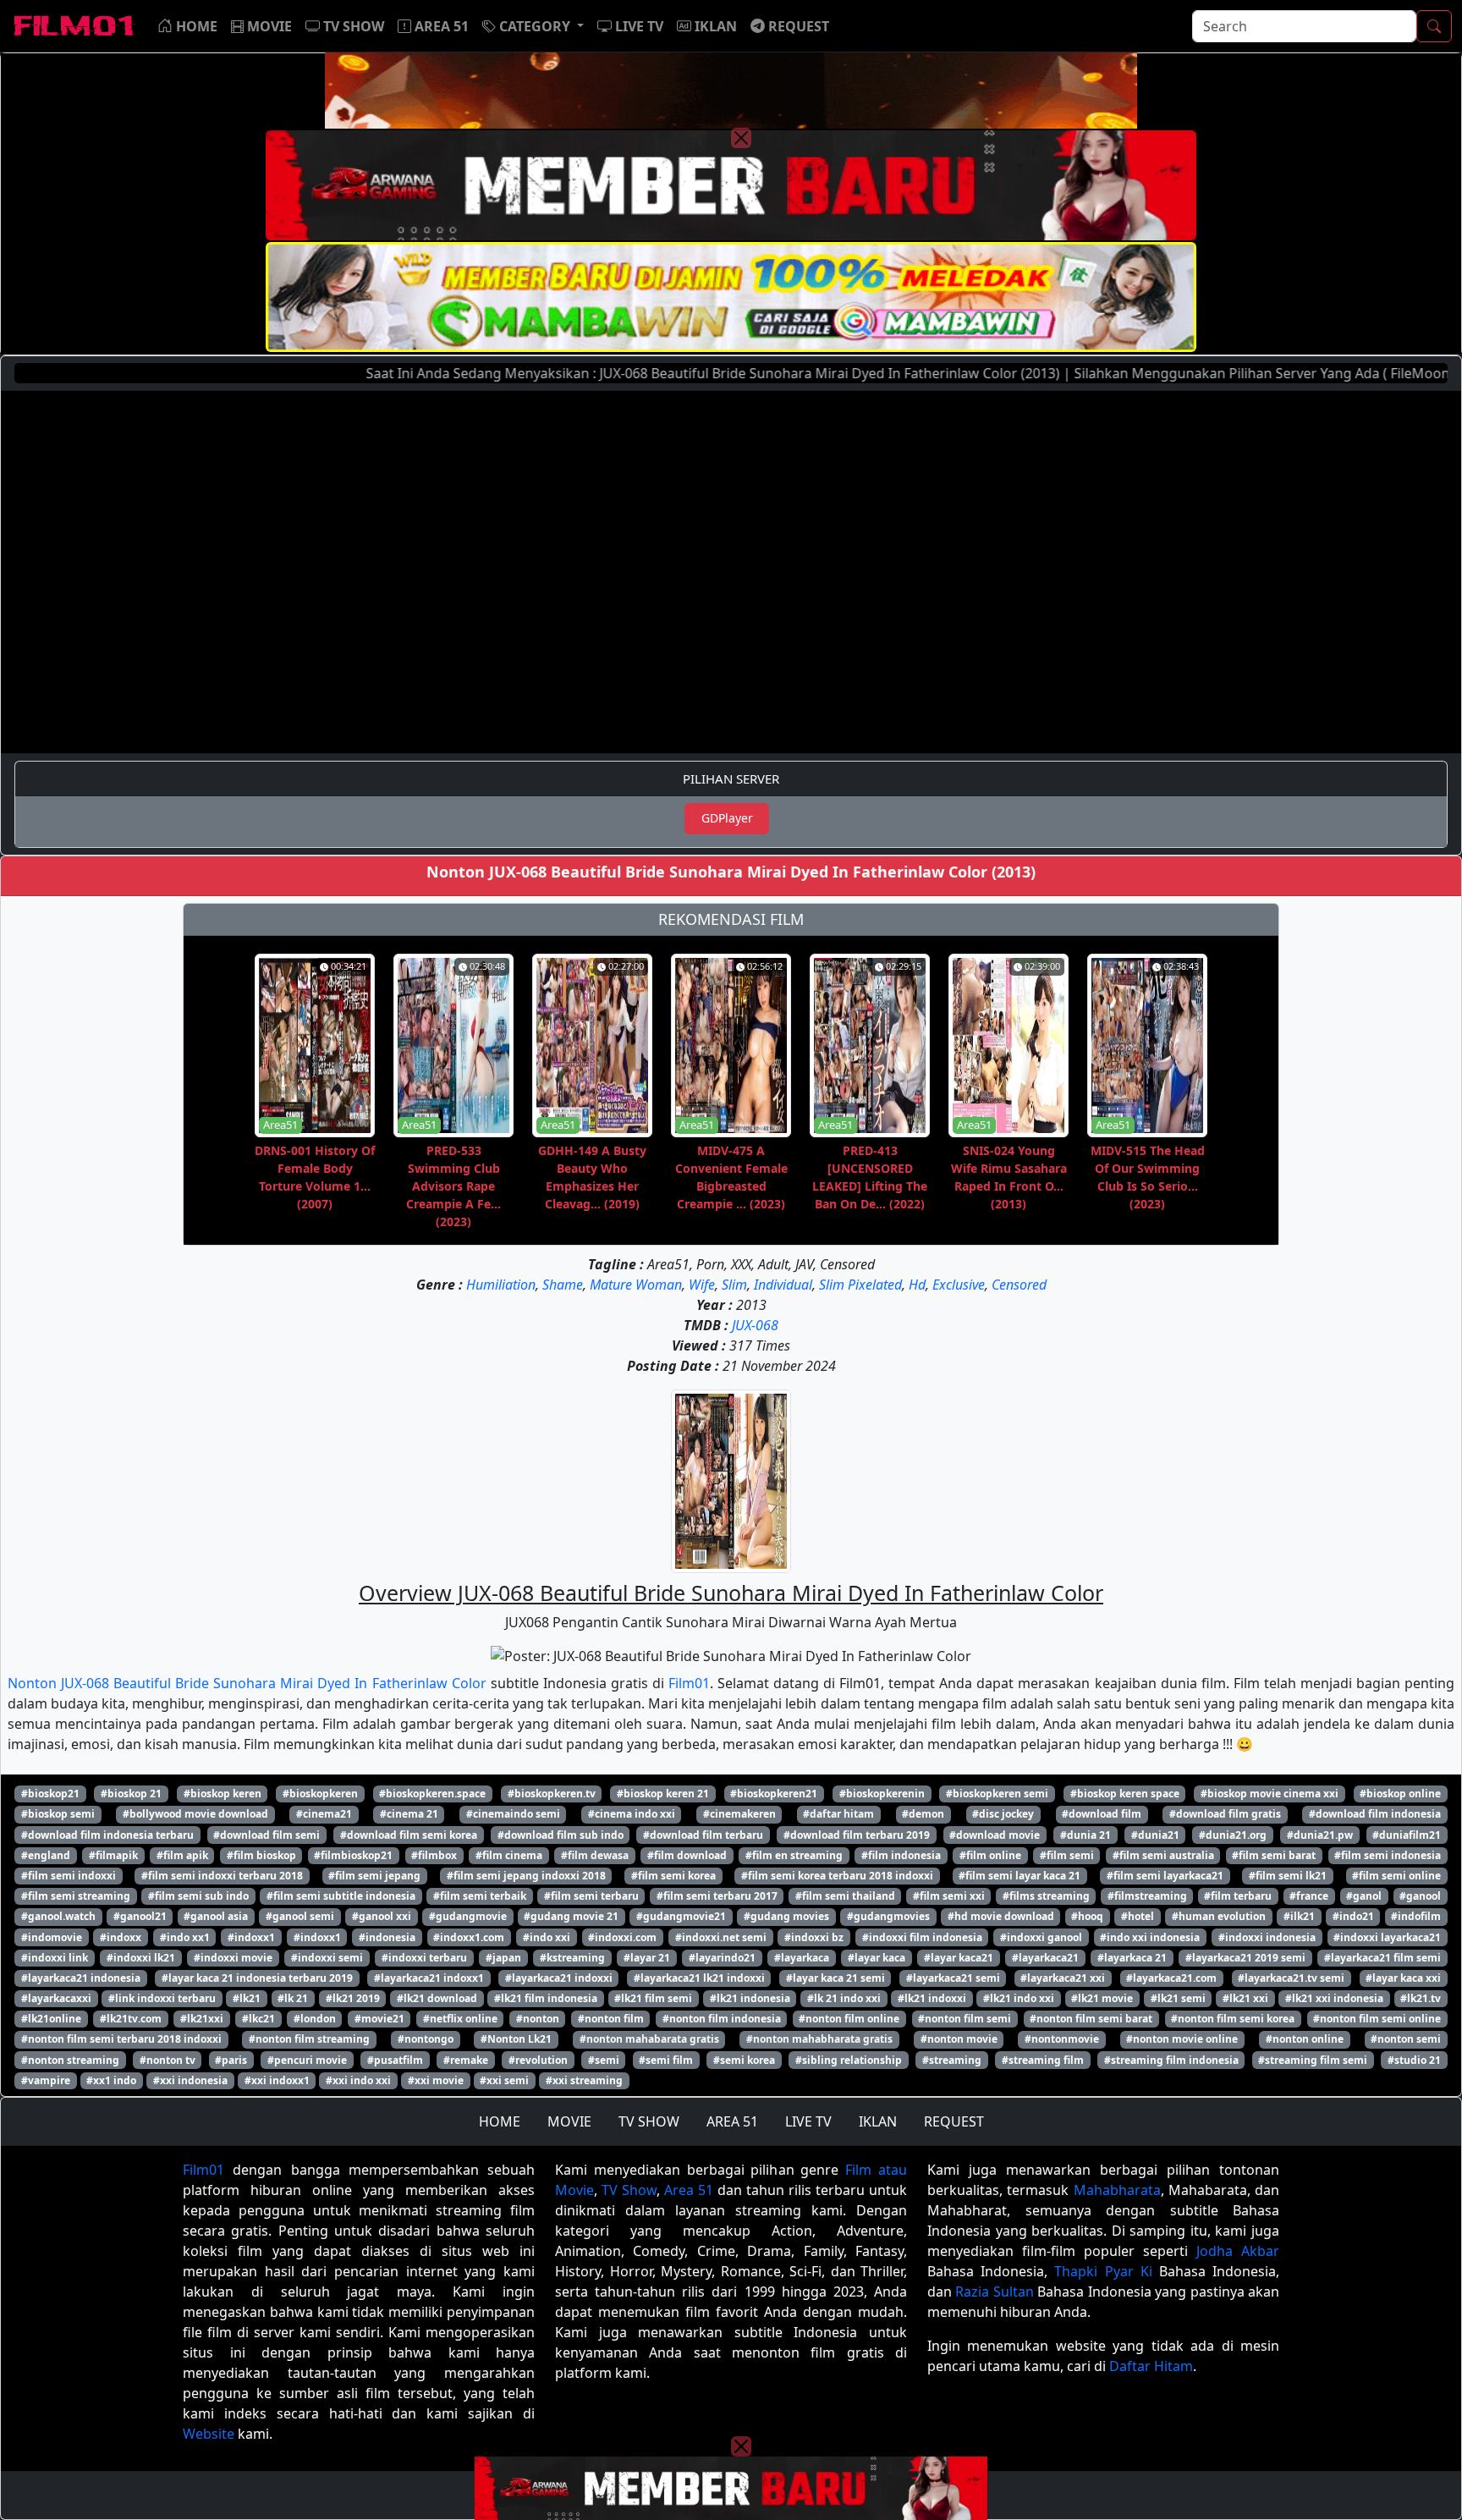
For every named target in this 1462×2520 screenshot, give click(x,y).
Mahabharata (1117, 2190)
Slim (734, 1285)
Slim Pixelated (860, 1285)
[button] (533, 26)
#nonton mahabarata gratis (649, 2039)
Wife (702, 1285)
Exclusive (959, 1285)
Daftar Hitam (1151, 2366)
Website (209, 2434)
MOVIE (569, 2121)
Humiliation (501, 1285)
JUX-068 (755, 1325)
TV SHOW (649, 2121)
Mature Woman (636, 1285)
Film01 (689, 1683)
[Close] (741, 138)
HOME (500, 2121)
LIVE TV (808, 2121)
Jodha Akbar (1238, 2251)
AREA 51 (732, 2121)
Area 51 (689, 2190)
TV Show (629, 2190)
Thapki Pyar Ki (1103, 2271)
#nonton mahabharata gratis (819, 2039)
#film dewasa (595, 1855)
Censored (1019, 1285)
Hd (917, 1285)
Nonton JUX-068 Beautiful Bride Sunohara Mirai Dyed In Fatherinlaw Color (247, 1683)
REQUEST (954, 2121)
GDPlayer (727, 818)
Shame (563, 1285)
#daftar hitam (838, 1814)
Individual (783, 1285)
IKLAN (878, 2121)
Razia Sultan (994, 2292)
